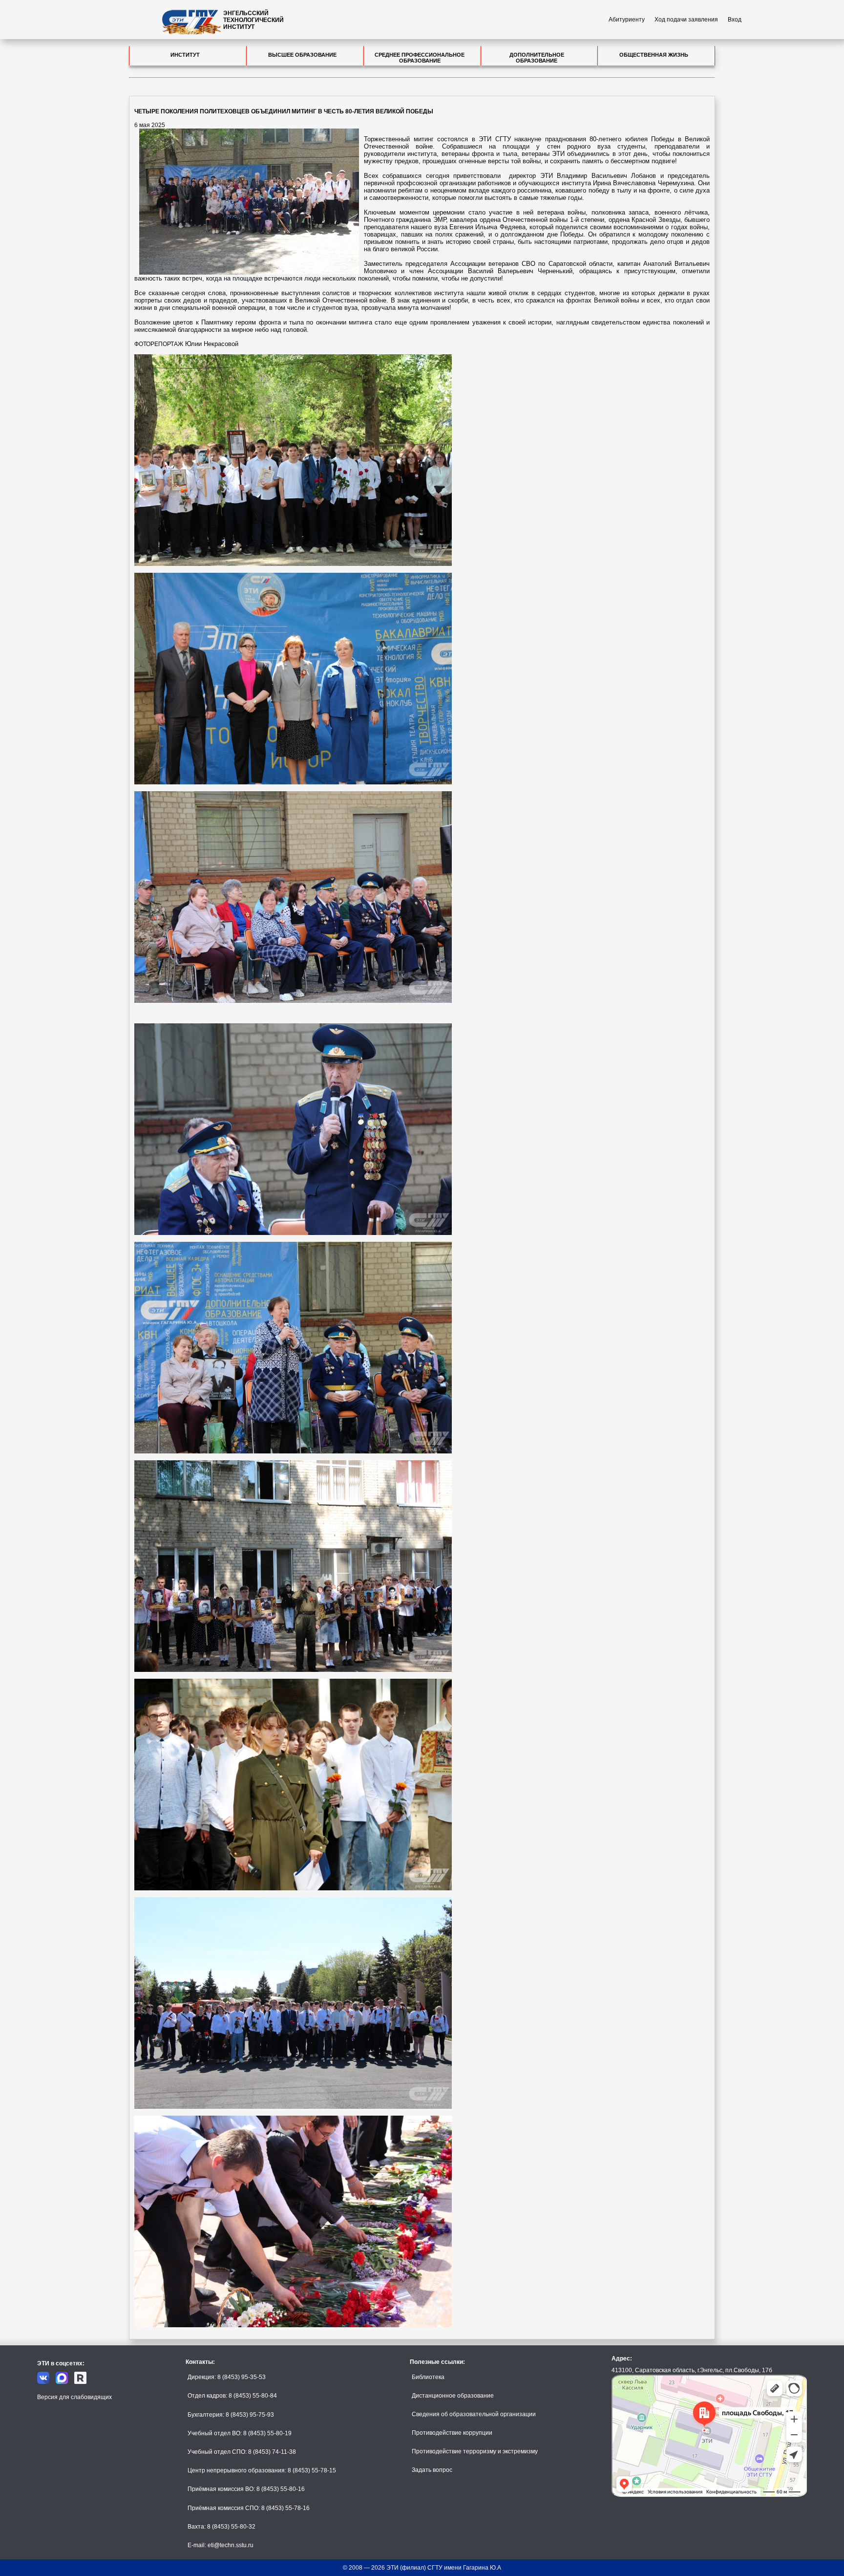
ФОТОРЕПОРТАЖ (159, 344)
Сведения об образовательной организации (474, 2414)
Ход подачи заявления (686, 20)
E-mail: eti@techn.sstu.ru (221, 2545)
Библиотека (428, 2377)
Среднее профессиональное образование (420, 58)
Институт (185, 55)
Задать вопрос (432, 2470)
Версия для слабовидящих (74, 2397)
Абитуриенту (627, 20)
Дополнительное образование (537, 58)
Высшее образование (302, 55)
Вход (735, 20)
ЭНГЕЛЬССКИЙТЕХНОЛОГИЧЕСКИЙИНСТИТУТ (253, 20)
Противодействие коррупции (452, 2433)
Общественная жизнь (654, 55)
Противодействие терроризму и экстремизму (475, 2451)
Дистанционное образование (453, 2396)
